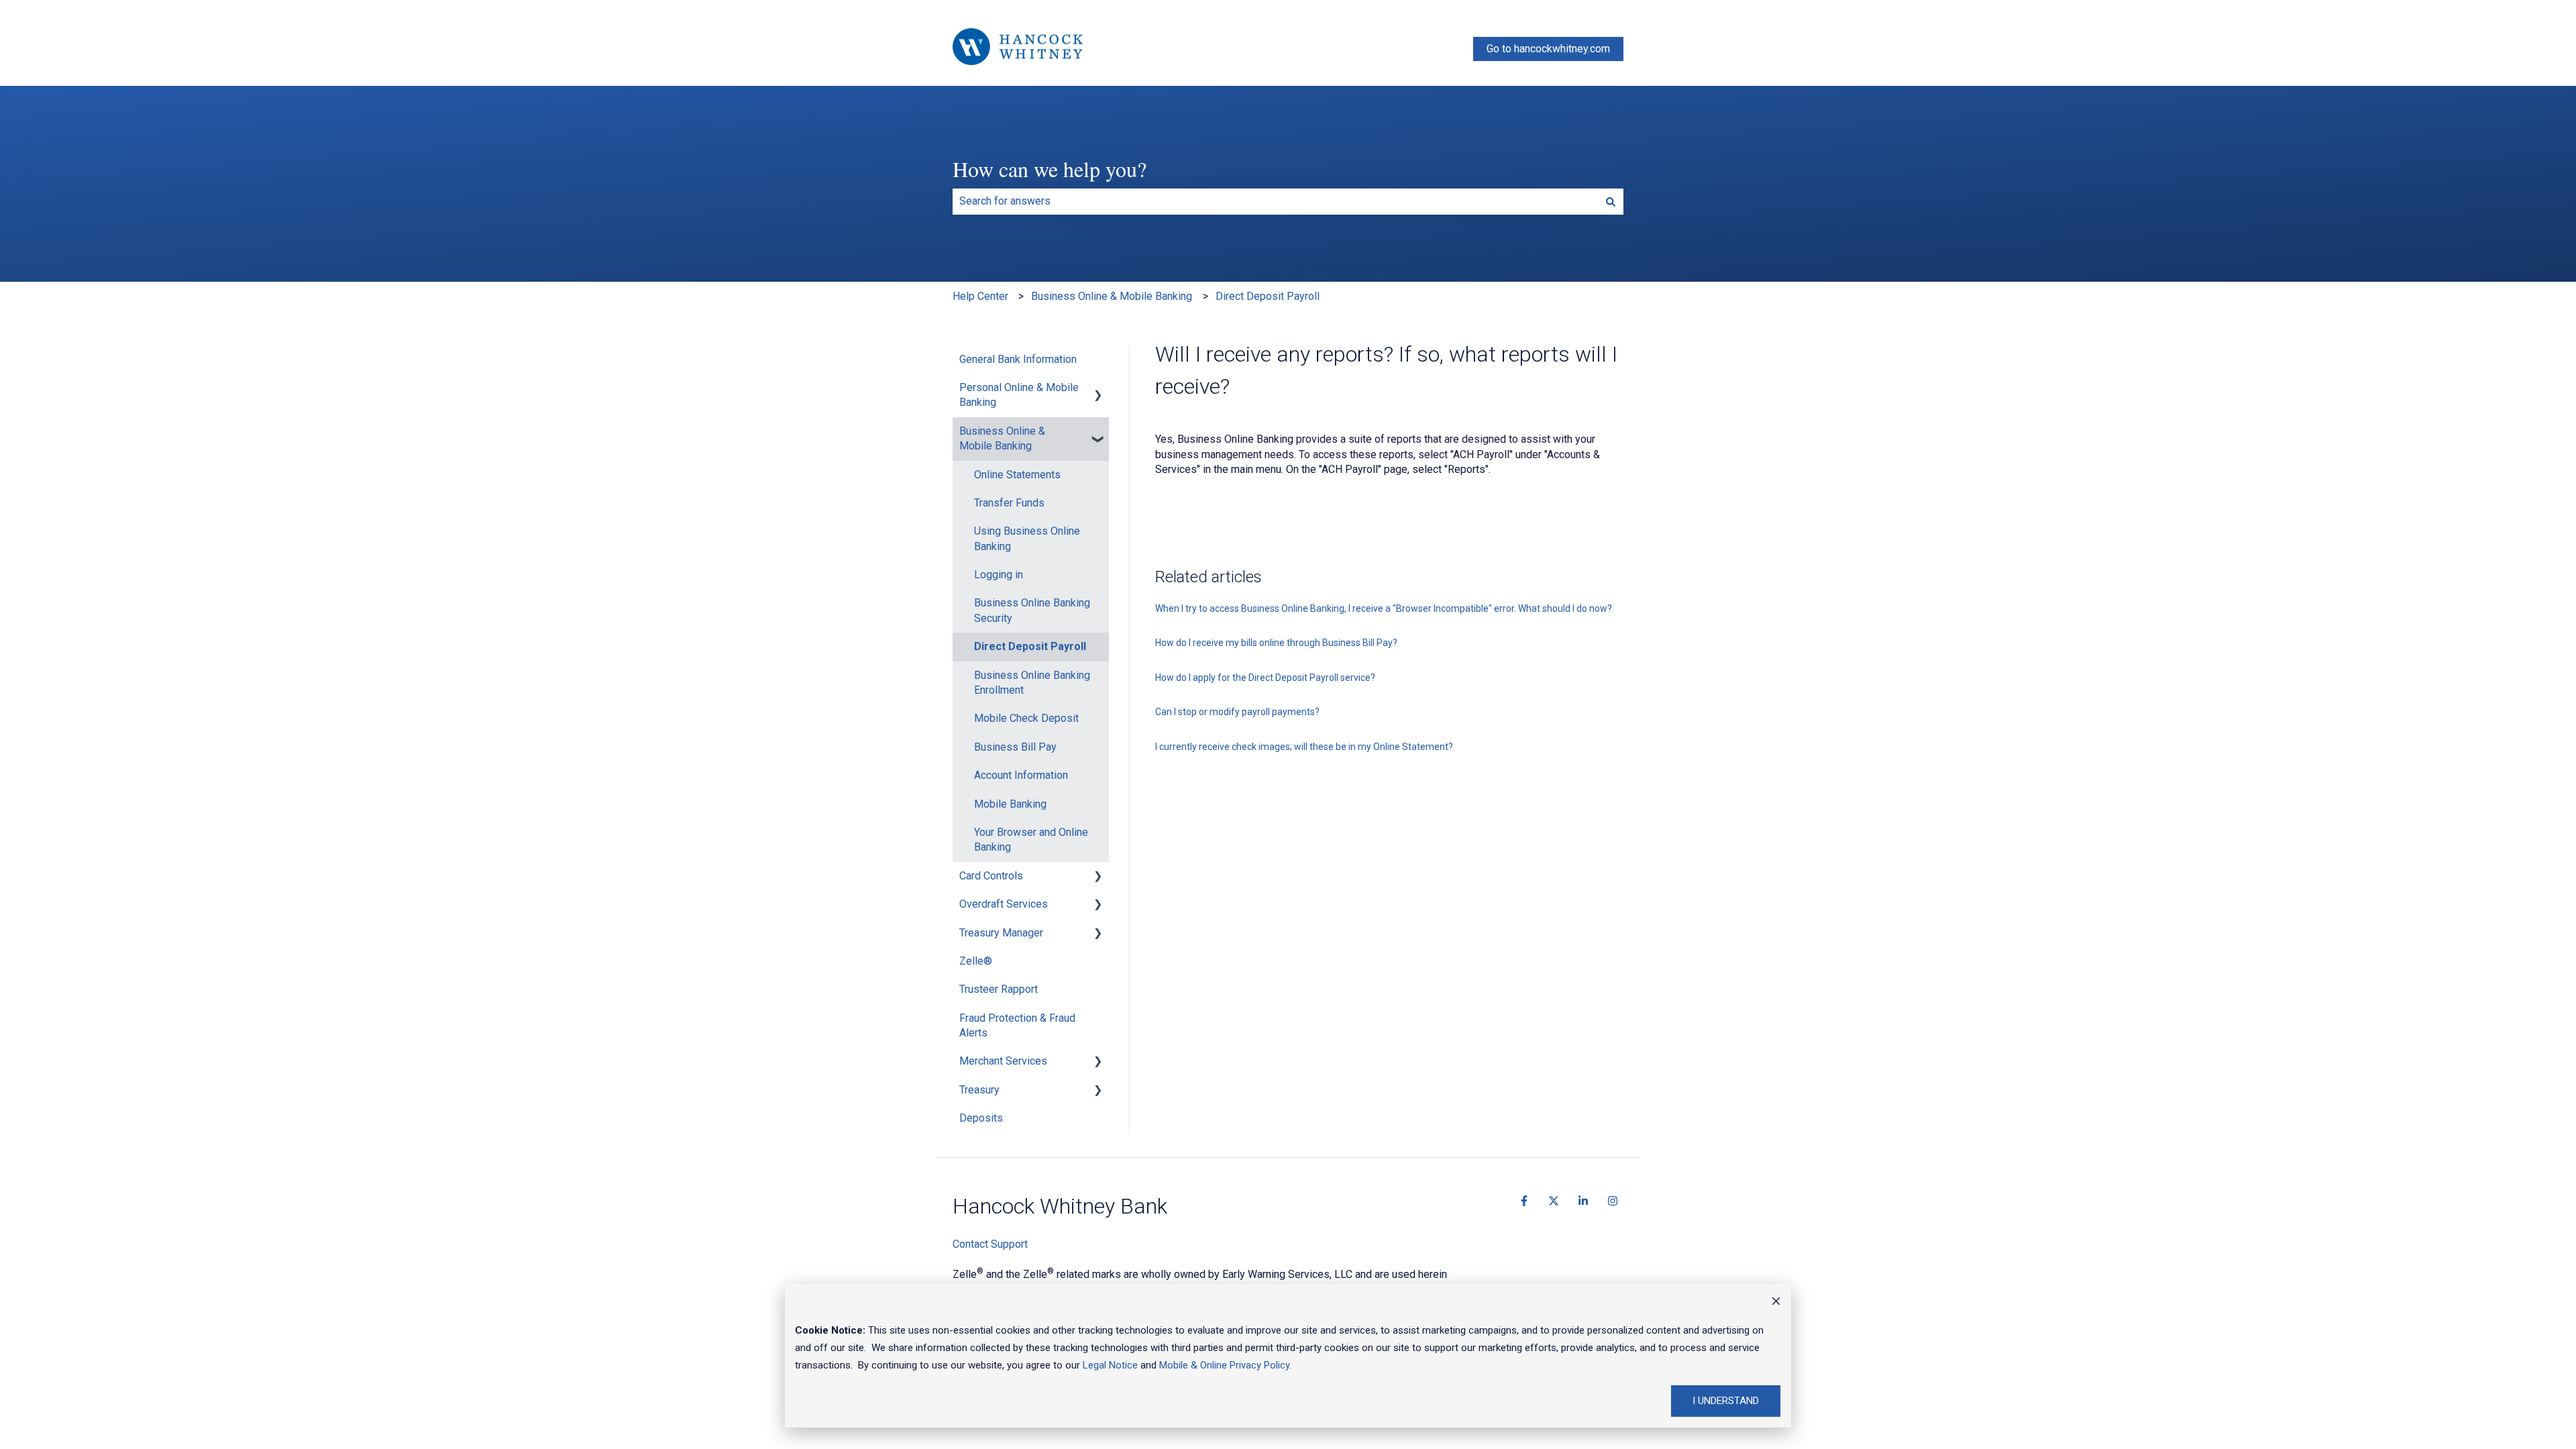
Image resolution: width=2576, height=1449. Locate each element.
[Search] (1611, 201)
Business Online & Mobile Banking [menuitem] (1002, 438)
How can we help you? (1050, 169)
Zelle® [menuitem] (976, 961)
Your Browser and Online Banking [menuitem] (1031, 840)
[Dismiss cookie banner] (1776, 1303)
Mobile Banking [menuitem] (1010, 804)
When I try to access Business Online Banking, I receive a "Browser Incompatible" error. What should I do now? (1384, 608)
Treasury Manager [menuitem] (1001, 933)
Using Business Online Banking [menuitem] (1027, 538)
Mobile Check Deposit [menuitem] (1026, 718)
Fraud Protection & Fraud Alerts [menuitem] (1017, 1025)
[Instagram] (1613, 1201)
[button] (1098, 389)
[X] (1554, 1201)
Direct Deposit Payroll (1268, 296)
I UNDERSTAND (1726, 1401)
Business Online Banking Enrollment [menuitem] (1032, 683)
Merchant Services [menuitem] (1003, 1061)
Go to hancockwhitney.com (1548, 49)
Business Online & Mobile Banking (1112, 296)
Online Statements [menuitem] (1017, 475)
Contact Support (990, 1244)
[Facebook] (1524, 1201)
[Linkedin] (1583, 1201)
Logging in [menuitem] (999, 575)
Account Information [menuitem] (1021, 775)
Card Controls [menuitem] (991, 876)
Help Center (980, 296)
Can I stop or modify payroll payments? (1237, 712)
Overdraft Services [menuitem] (1004, 904)
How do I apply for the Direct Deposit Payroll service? (1265, 678)
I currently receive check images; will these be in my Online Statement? (1304, 747)
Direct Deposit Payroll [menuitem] (1030, 646)
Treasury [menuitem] (979, 1090)
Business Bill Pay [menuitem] (1015, 747)
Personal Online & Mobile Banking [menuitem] (1019, 395)
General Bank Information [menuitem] (1018, 359)
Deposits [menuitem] (981, 1118)
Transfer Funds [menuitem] (1009, 503)
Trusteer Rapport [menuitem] (999, 989)
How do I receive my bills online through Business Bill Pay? (1276, 643)
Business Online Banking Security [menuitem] (1032, 610)
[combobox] (1275, 201)
